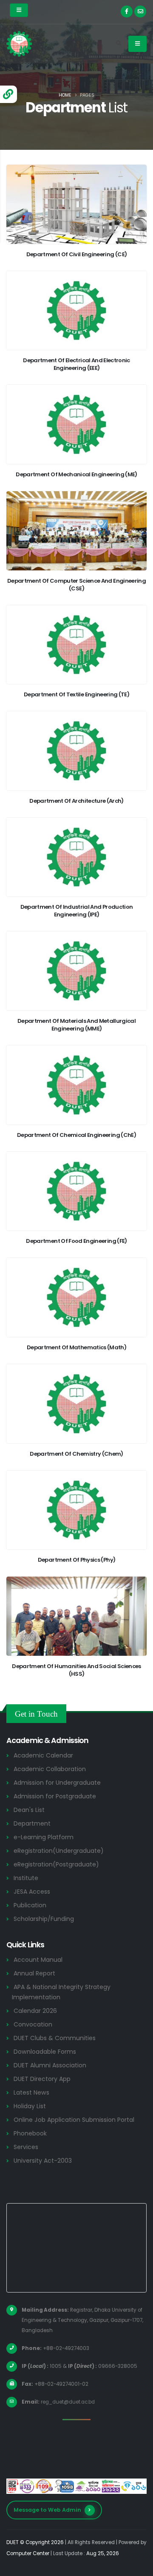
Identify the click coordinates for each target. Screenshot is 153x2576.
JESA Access (32, 1892)
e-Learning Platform (44, 1837)
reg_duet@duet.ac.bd (68, 2402)
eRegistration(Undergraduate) (59, 1851)
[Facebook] (127, 11)
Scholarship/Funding (44, 1919)
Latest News (31, 2092)
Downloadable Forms (45, 2052)
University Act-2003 (43, 2161)
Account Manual (38, 1960)
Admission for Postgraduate (55, 1796)
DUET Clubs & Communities (55, 2038)
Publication (30, 1905)
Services (26, 2147)
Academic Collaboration (50, 1769)
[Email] (140, 11)
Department (32, 1823)
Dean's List (29, 1810)
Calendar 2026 (35, 2011)
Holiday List (30, 2106)
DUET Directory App (42, 2079)
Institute (26, 1878)
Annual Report (34, 1973)
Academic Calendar (43, 1755)
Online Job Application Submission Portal (74, 2120)
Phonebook (30, 2133)
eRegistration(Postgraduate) (56, 1864)
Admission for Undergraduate (57, 1783)
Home (65, 95)
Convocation (33, 2024)
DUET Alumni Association (50, 2065)
